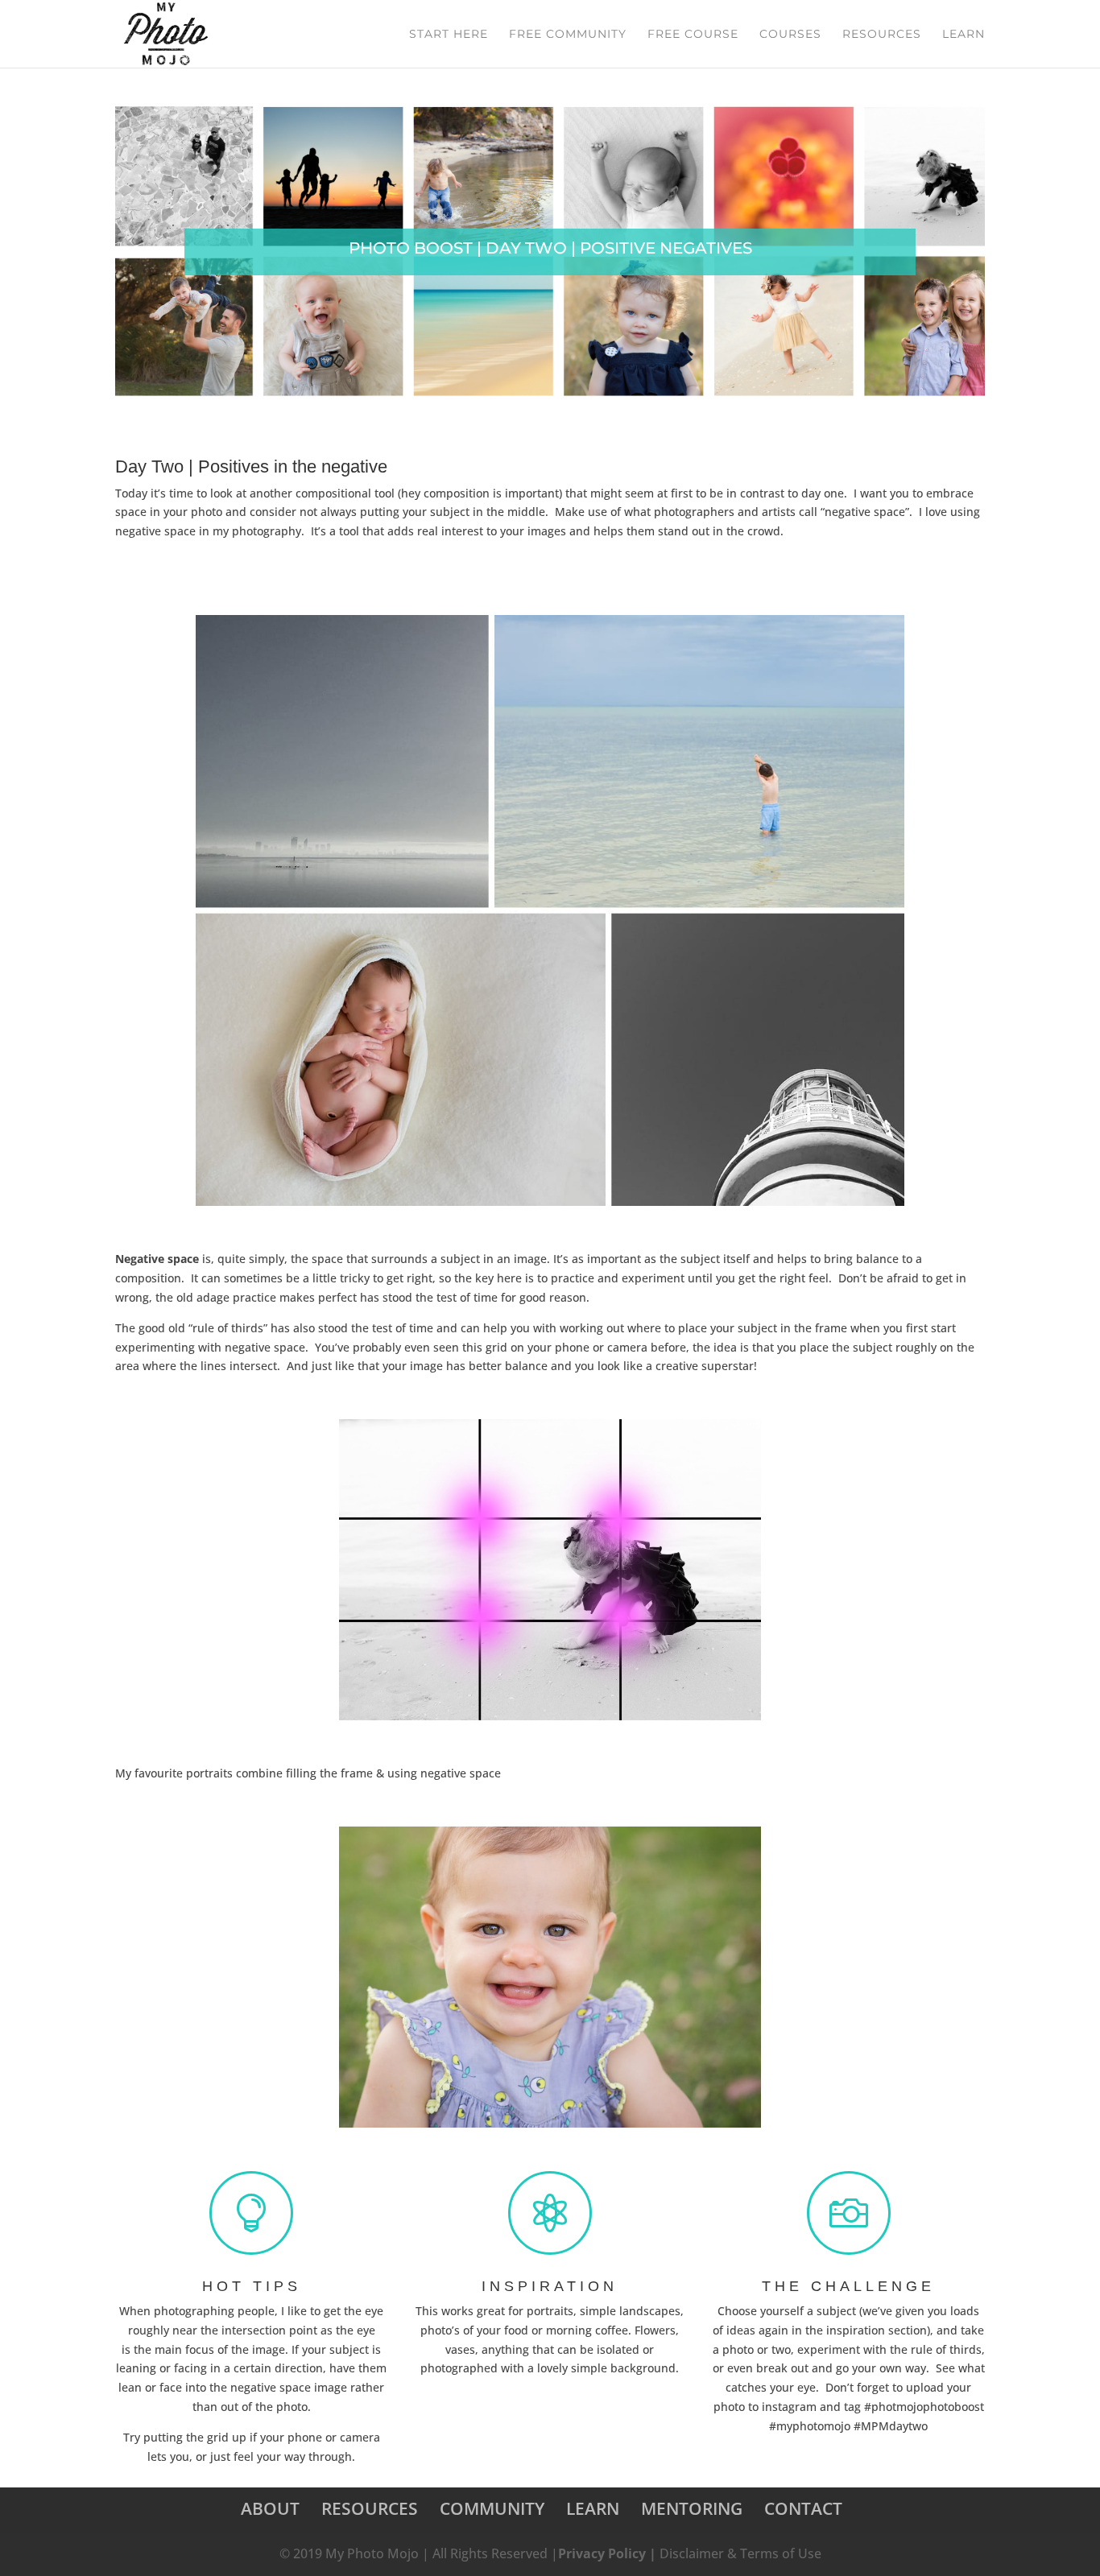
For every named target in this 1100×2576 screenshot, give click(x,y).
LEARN (964, 35)
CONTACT (803, 2508)
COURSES (790, 35)
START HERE (449, 35)
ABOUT (270, 2508)
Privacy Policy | (609, 2553)
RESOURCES (882, 35)
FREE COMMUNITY (568, 35)
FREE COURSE (693, 35)
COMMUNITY (492, 2508)
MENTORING (692, 2508)
